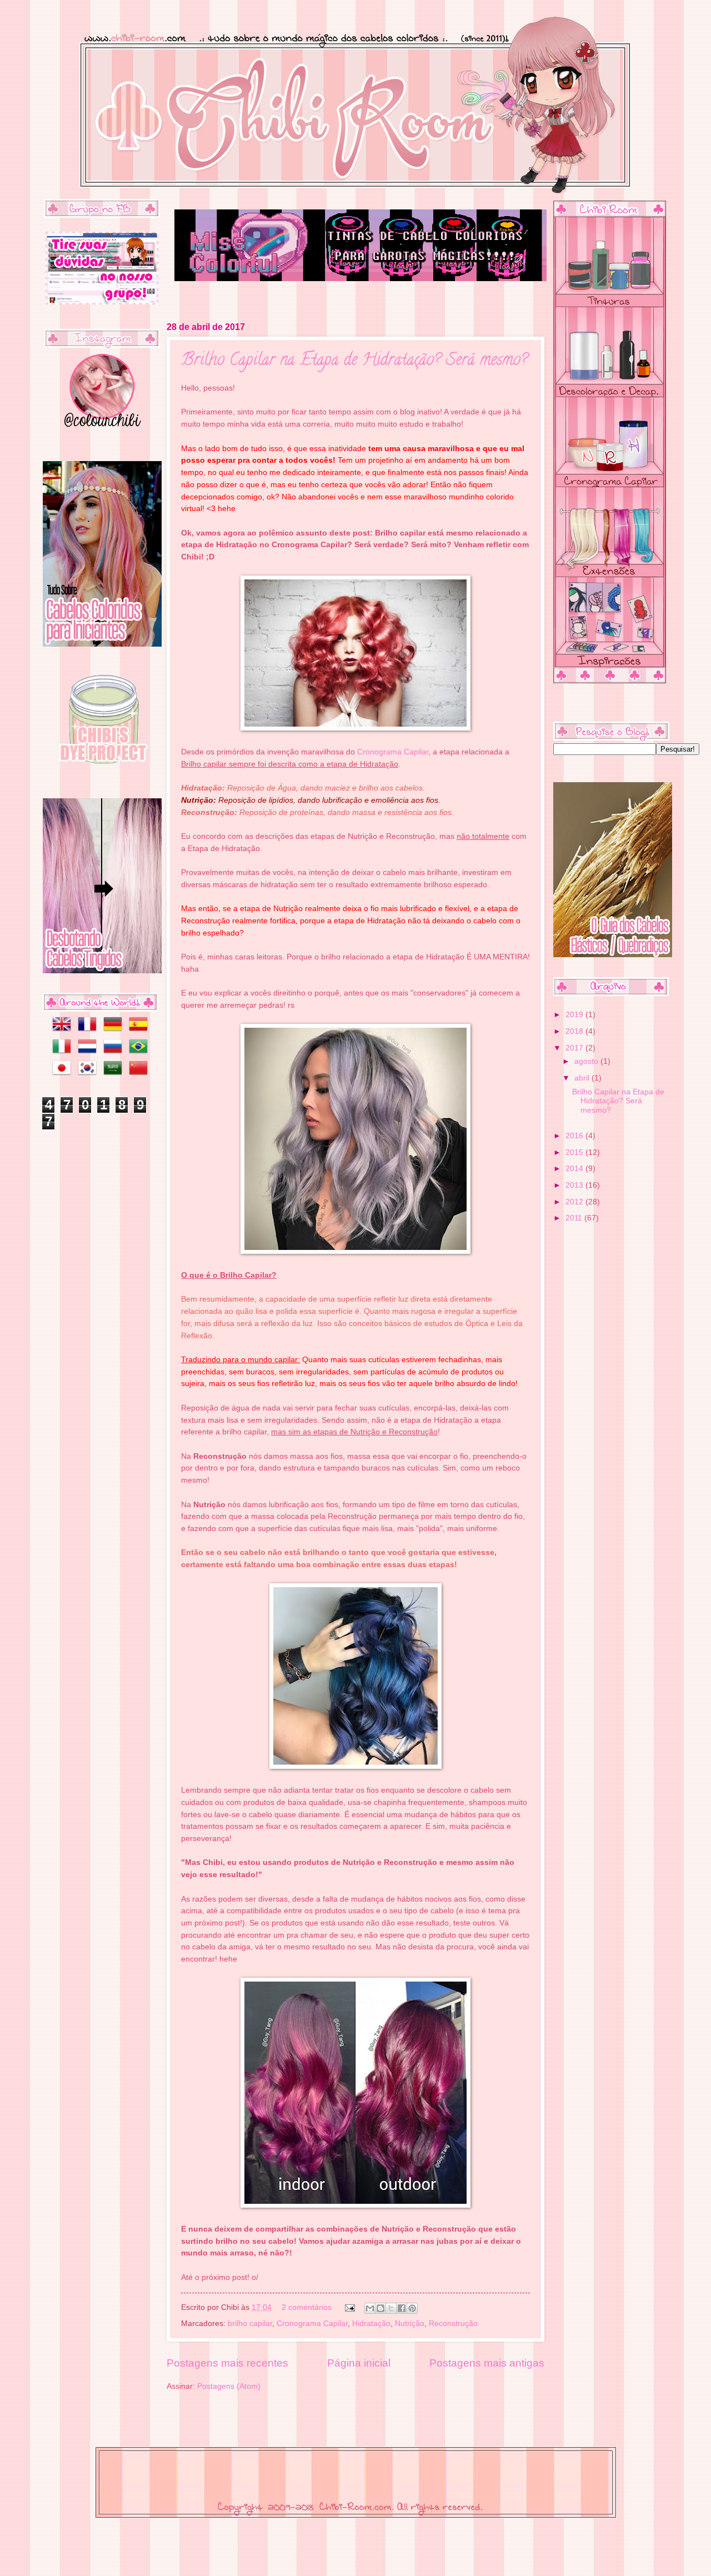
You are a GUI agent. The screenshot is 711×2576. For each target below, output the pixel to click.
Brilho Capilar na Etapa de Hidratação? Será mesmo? (354, 361)
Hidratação (371, 2324)
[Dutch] (89, 1053)
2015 (575, 1152)
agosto (587, 1061)
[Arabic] (115, 1075)
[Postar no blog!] (380, 2308)
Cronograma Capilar (393, 752)
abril (583, 1078)
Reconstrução (453, 2324)
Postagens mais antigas (487, 2363)
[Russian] (115, 1053)
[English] (59, 1031)
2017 (575, 1048)
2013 (575, 1185)
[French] (89, 1031)
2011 (575, 1218)
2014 (575, 1169)
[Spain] (141, 1031)
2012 (575, 1202)
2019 (575, 1015)
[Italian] (59, 1053)
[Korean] (89, 1075)
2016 (575, 1136)
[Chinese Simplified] (141, 1075)
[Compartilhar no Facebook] (402, 2308)
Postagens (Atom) (229, 2386)
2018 (575, 1031)
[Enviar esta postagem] (350, 2307)
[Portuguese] (141, 1053)
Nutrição (410, 2324)
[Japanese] (59, 1075)
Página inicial (359, 2363)
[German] (115, 1031)
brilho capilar (250, 2324)
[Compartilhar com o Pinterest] (412, 2308)
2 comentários (307, 2307)
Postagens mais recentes (227, 2363)
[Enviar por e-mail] (370, 2308)
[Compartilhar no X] (391, 2308)
